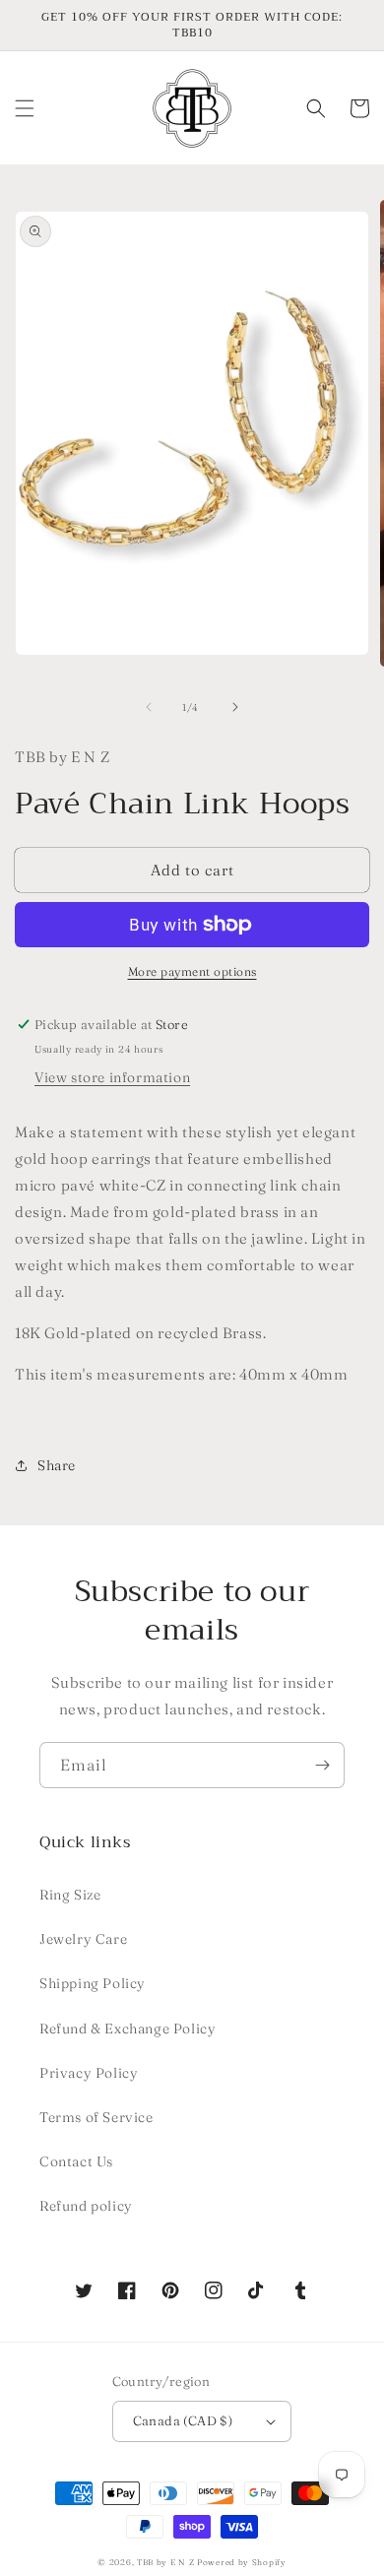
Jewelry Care (83, 1939)
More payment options (192, 971)
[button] (25, 108)
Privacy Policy (89, 2073)
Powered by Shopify (242, 2562)
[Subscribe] (322, 1765)
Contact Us (76, 2161)
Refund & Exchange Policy (128, 2029)
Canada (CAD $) (183, 2420)
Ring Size (70, 1895)
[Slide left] (149, 707)
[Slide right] (235, 707)
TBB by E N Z (165, 2562)
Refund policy (86, 2206)
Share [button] (57, 1465)
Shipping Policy (93, 1983)
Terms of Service (96, 2117)
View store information (112, 1077)
